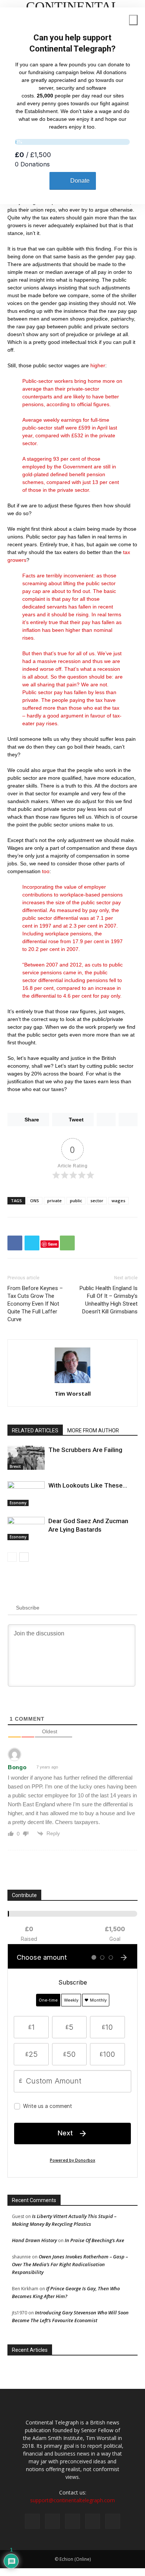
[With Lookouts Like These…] (26, 1494)
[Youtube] (113, 2521)
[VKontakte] (93, 2521)
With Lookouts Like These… (88, 1485)
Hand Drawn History (34, 2240)
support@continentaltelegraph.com (72, 2500)
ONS (35, 1201)
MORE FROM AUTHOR (93, 1430)
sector (97, 1201)
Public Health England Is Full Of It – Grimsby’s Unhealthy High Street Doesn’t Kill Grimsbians (109, 1300)
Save (53, 1244)
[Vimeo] (72, 2521)
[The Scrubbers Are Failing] (26, 1458)
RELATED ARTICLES (35, 1430)
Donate (80, 181)
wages (118, 1201)
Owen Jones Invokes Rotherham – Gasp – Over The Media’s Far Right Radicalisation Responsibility (70, 2264)
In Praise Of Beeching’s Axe (94, 2240)
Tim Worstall (73, 1393)
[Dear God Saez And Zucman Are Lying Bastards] (26, 1529)
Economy (18, 1503)
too (46, 871)
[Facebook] (32, 2521)
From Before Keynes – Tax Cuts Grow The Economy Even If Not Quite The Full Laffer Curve (35, 1304)
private (54, 1201)
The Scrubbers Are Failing (85, 1450)
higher (98, 365)
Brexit (15, 1466)
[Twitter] (52, 2521)
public (76, 1201)
